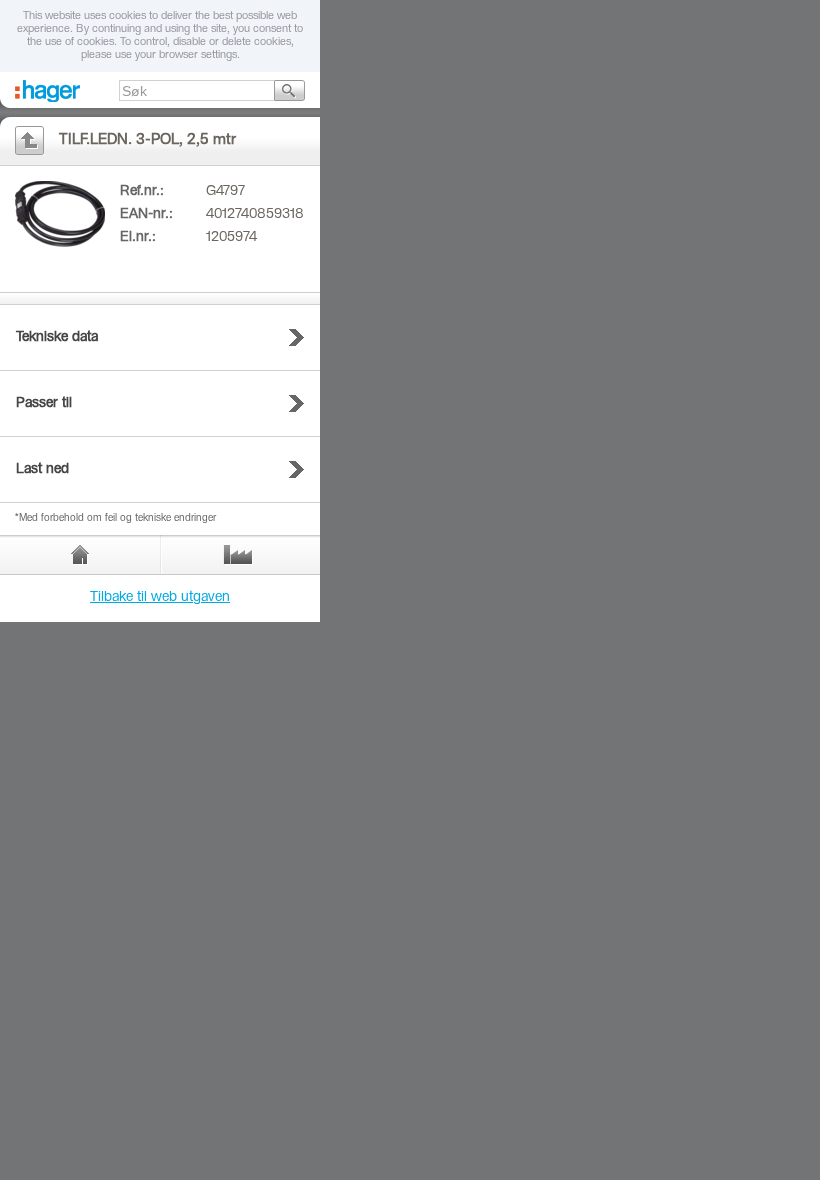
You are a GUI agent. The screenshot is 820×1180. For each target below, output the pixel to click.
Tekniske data (57, 338)
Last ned (42, 470)
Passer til (44, 404)
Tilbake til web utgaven (160, 598)
